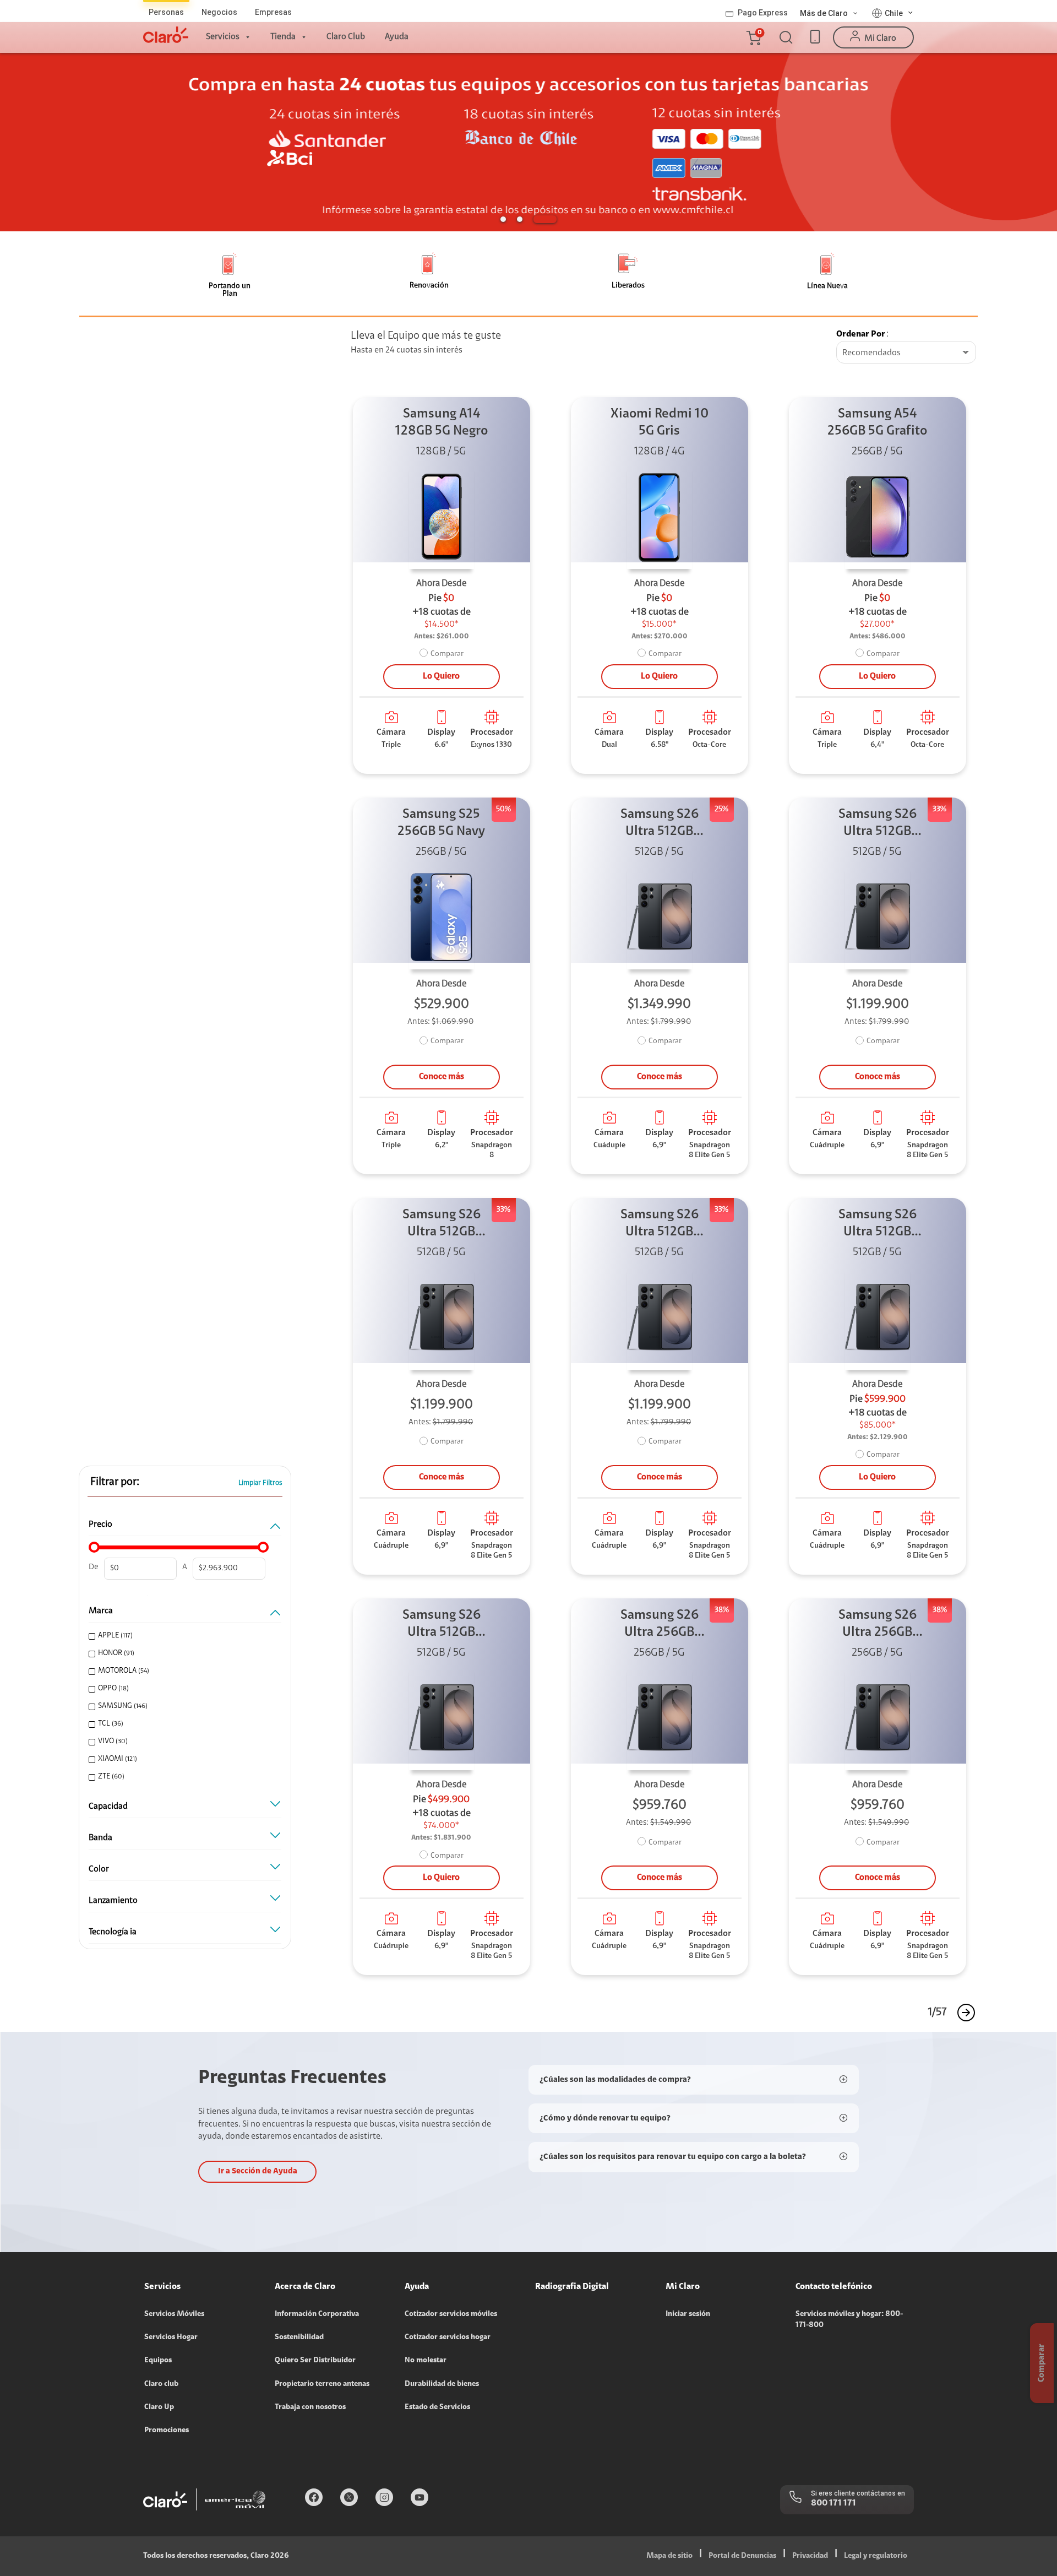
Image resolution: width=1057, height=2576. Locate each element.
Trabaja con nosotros (310, 2407)
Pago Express (763, 13)
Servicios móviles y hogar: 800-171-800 (849, 2320)
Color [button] (99, 1869)
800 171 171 (833, 2503)
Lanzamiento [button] (113, 1901)
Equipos (158, 2361)
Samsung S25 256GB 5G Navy (441, 823)
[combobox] (906, 353)
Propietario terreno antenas (322, 2384)
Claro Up (159, 2407)
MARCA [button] (101, 1611)
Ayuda (397, 37)
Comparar (447, 654)
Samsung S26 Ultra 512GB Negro (660, 824)
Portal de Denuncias (742, 2556)
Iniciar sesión (688, 2314)
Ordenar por (861, 334)
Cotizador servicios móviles (451, 2314)
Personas (166, 12)
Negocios (219, 12)
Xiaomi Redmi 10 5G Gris (660, 423)
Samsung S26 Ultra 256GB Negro (660, 1625)
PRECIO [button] (100, 1525)
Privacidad (810, 2556)
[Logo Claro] (166, 35)
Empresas (273, 12)
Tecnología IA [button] (113, 1932)
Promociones (167, 2431)
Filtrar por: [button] (115, 1482)
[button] (753, 37)
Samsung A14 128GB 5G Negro (442, 423)
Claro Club (346, 37)
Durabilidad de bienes (442, 2384)
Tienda (283, 37)
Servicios (223, 37)
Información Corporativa (317, 2314)
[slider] (94, 1547)
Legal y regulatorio (876, 2556)
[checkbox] (183, 1636)
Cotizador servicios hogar (448, 2338)
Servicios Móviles (174, 2314)
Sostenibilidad (299, 2338)
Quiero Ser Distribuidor (315, 2361)
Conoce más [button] (442, 1077)
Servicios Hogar (171, 2338)
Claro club (161, 2384)
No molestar (426, 2361)
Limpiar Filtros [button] (260, 1483)
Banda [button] (100, 1838)
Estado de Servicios (437, 2407)
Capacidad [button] (108, 1807)
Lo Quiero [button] (441, 676)
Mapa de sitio (669, 2556)
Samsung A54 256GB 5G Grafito (877, 423)
